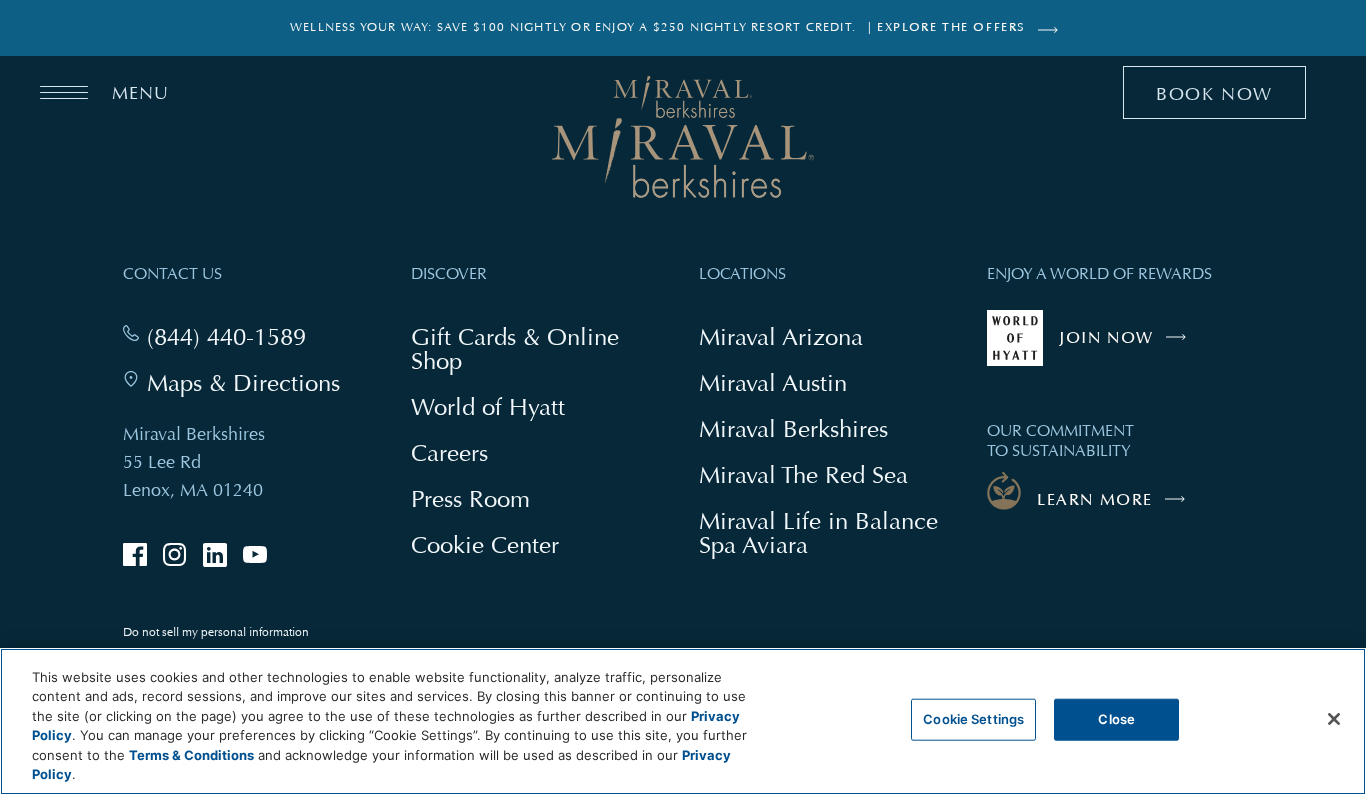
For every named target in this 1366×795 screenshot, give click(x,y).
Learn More (1095, 500)
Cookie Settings (973, 719)
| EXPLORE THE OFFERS (947, 27)
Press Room (470, 498)
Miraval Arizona (781, 336)
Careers (449, 452)
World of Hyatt (488, 406)
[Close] (1334, 719)
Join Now (1127, 347)
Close (1116, 719)
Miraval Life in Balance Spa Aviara (818, 535)
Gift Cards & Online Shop (515, 351)
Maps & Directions (243, 383)
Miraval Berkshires (793, 428)
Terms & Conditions (191, 755)
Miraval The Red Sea (803, 474)
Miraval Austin (773, 382)
